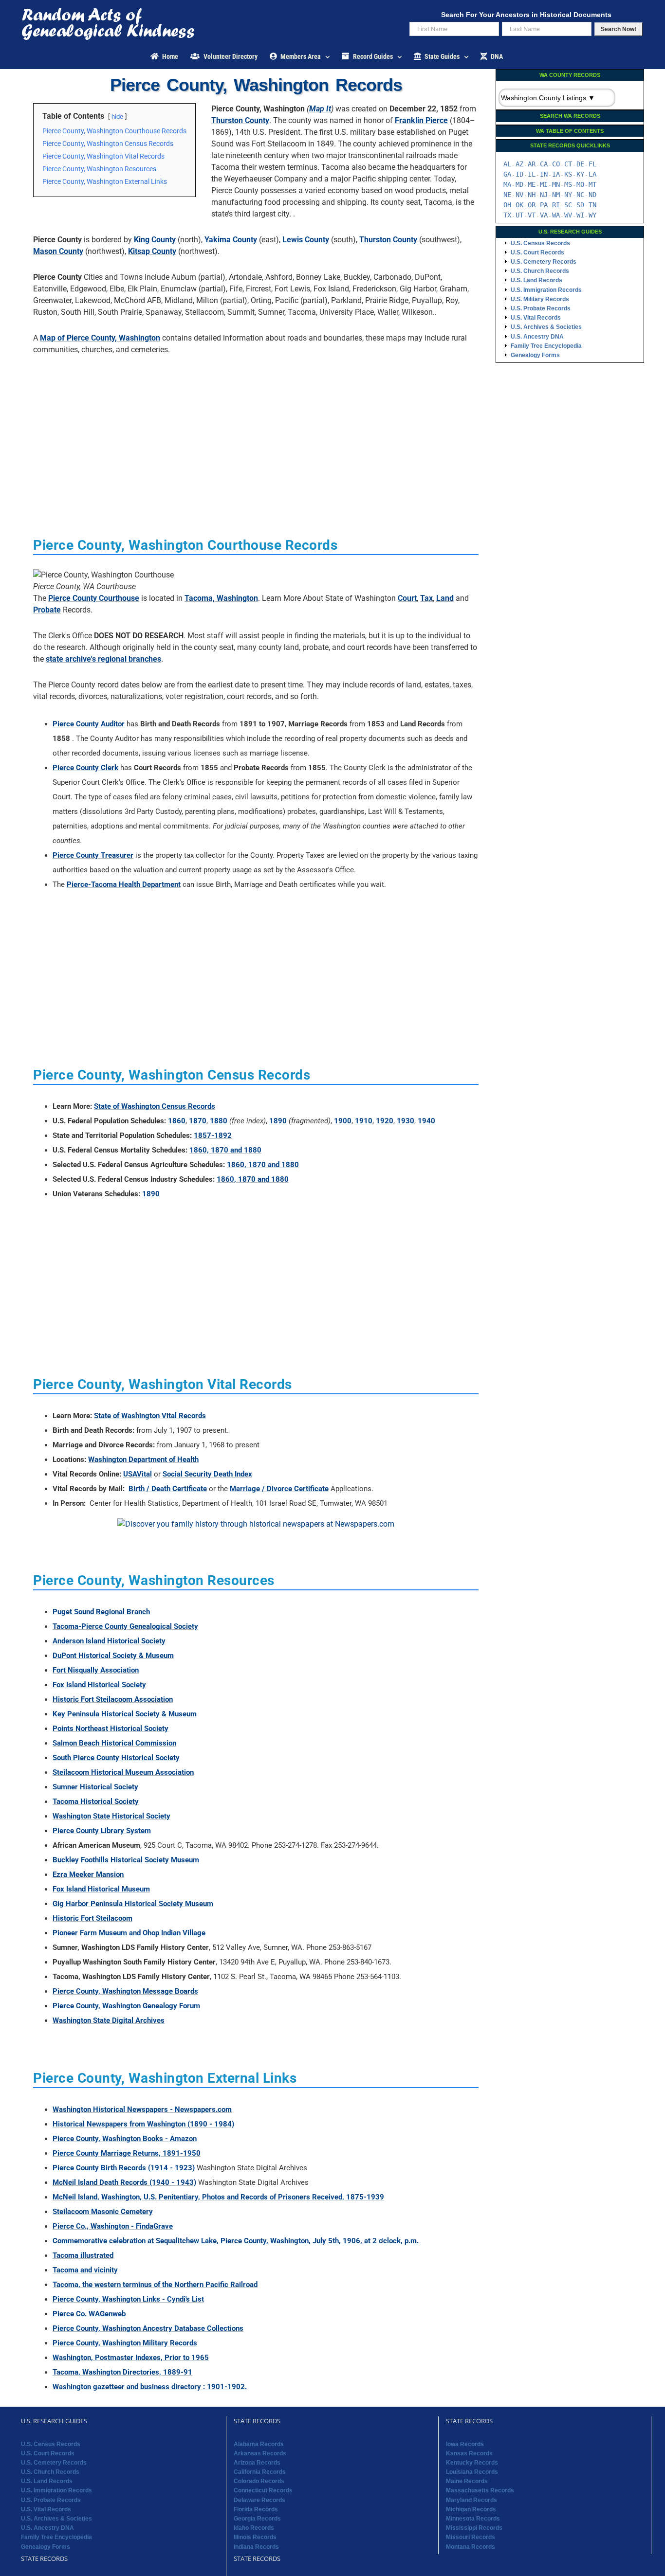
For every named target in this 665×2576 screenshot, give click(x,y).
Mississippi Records (474, 2528)
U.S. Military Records (540, 299)
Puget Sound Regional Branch (101, 1612)
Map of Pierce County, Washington (100, 338)
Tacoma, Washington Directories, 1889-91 (122, 2372)
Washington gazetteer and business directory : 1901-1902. (150, 2387)
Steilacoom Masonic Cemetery (103, 2212)
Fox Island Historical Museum (101, 1889)
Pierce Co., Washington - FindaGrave (113, 2226)
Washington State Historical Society (111, 1816)
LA (592, 174)
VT (532, 215)
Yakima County (231, 240)
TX (507, 215)
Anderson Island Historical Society (109, 1641)
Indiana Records (256, 2547)
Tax (426, 598)
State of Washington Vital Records (150, 1416)
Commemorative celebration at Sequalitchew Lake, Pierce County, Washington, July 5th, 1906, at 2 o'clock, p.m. (236, 2241)
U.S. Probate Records (541, 308)
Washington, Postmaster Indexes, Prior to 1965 (131, 2358)
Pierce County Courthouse (94, 598)
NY (568, 195)
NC (580, 195)
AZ (519, 164)
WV (568, 215)
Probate (47, 610)
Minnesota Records (473, 2519)
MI (544, 184)
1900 (343, 1121)
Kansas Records (469, 2453)
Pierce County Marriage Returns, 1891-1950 (127, 2153)
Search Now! (619, 29)
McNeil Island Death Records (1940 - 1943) (124, 2182)
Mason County (58, 251)
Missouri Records (471, 2537)
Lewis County (306, 240)
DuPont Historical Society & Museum (113, 1656)
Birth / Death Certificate (168, 1489)
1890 (278, 1121)
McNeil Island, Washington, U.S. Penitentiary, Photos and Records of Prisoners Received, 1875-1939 (218, 2197)
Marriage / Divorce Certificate (279, 1489)
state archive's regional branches (103, 659)
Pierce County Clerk (85, 768)
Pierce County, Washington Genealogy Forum (126, 2006)
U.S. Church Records (540, 271)
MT (592, 184)
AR (532, 164)
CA (544, 164)
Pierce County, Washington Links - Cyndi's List (128, 2299)
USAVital (138, 1474)
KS (568, 174)
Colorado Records (259, 2481)
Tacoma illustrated (83, 2255)
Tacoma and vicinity (85, 2270)
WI (580, 215)
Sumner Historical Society (95, 1787)
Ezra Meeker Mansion (88, 1874)
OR (532, 205)
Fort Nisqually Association (96, 1670)
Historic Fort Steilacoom (92, 1918)
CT (568, 164)
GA (507, 174)
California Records (260, 2472)
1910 (364, 1121)
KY (580, 174)
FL (592, 164)
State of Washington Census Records (155, 1106)
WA (556, 215)
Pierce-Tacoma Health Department (124, 884)
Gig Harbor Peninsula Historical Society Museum (133, 1904)
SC (568, 205)
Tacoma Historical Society (96, 1801)
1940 (426, 1121)
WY (592, 215)
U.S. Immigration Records (546, 290)
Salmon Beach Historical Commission (114, 1743)
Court (407, 598)
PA (544, 205)
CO (556, 164)
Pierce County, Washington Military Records (125, 2343)
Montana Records (471, 2547)
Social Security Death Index (207, 1474)
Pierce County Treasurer (93, 855)
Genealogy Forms (535, 355)
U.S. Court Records (537, 252)
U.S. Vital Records (536, 318)
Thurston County (240, 120)
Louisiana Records (472, 2472)
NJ (544, 195)
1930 (406, 1121)
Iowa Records (465, 2444)
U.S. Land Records (536, 280)
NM (556, 195)
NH (532, 195)
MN (556, 184)
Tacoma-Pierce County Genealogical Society (125, 1626)
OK (519, 205)
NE (507, 195)
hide (117, 117)
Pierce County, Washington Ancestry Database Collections (148, 2328)
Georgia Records (257, 2519)
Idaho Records (254, 2528)
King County (155, 240)
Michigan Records (471, 2509)
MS (568, 184)
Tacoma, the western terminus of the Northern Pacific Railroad (155, 2285)
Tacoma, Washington (221, 598)
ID (519, 174)
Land (445, 598)
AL (507, 164)
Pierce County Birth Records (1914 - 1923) (124, 2168)
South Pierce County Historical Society (116, 1758)
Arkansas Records (260, 2453)
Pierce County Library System (102, 1831)
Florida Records (256, 2509)
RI (556, 205)
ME (532, 184)
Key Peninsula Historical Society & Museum (125, 1714)
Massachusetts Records (480, 2490)
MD (519, 184)
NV (519, 195)
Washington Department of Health (143, 1459)
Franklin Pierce (421, 120)
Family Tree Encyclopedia (546, 346)
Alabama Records (259, 2444)
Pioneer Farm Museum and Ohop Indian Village (129, 1933)
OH (507, 205)
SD (580, 205)
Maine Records (467, 2481)
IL (532, 174)
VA (544, 215)
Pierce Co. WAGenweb (89, 2314)
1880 (219, 1121)
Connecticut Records (263, 2490)
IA (556, 174)
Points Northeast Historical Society (111, 1729)
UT (519, 215)
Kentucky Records (472, 2463)
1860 (177, 1121)
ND (592, 195)
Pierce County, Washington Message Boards (125, 1991)
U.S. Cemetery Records (544, 262)
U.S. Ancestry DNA (537, 337)
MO (580, 184)
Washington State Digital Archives (109, 2020)
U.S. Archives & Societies (546, 327)
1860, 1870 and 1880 (225, 1150)
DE (580, 164)
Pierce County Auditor (89, 724)
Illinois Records (255, 2537)
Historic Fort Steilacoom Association (113, 1699)
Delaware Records (259, 2500)
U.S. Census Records (540, 243)
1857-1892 (213, 1135)
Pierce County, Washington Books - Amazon (125, 2139)
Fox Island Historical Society (99, 1685)
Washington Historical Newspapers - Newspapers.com (142, 2109)
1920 (385, 1121)
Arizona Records (257, 2463)
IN (544, 174)
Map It (320, 109)
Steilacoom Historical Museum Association (123, 1772)
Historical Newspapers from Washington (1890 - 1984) (143, 2124)
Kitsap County (152, 251)
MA (507, 184)
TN (592, 205)
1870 (198, 1121)
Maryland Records (471, 2500)
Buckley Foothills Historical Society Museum (126, 1860)
